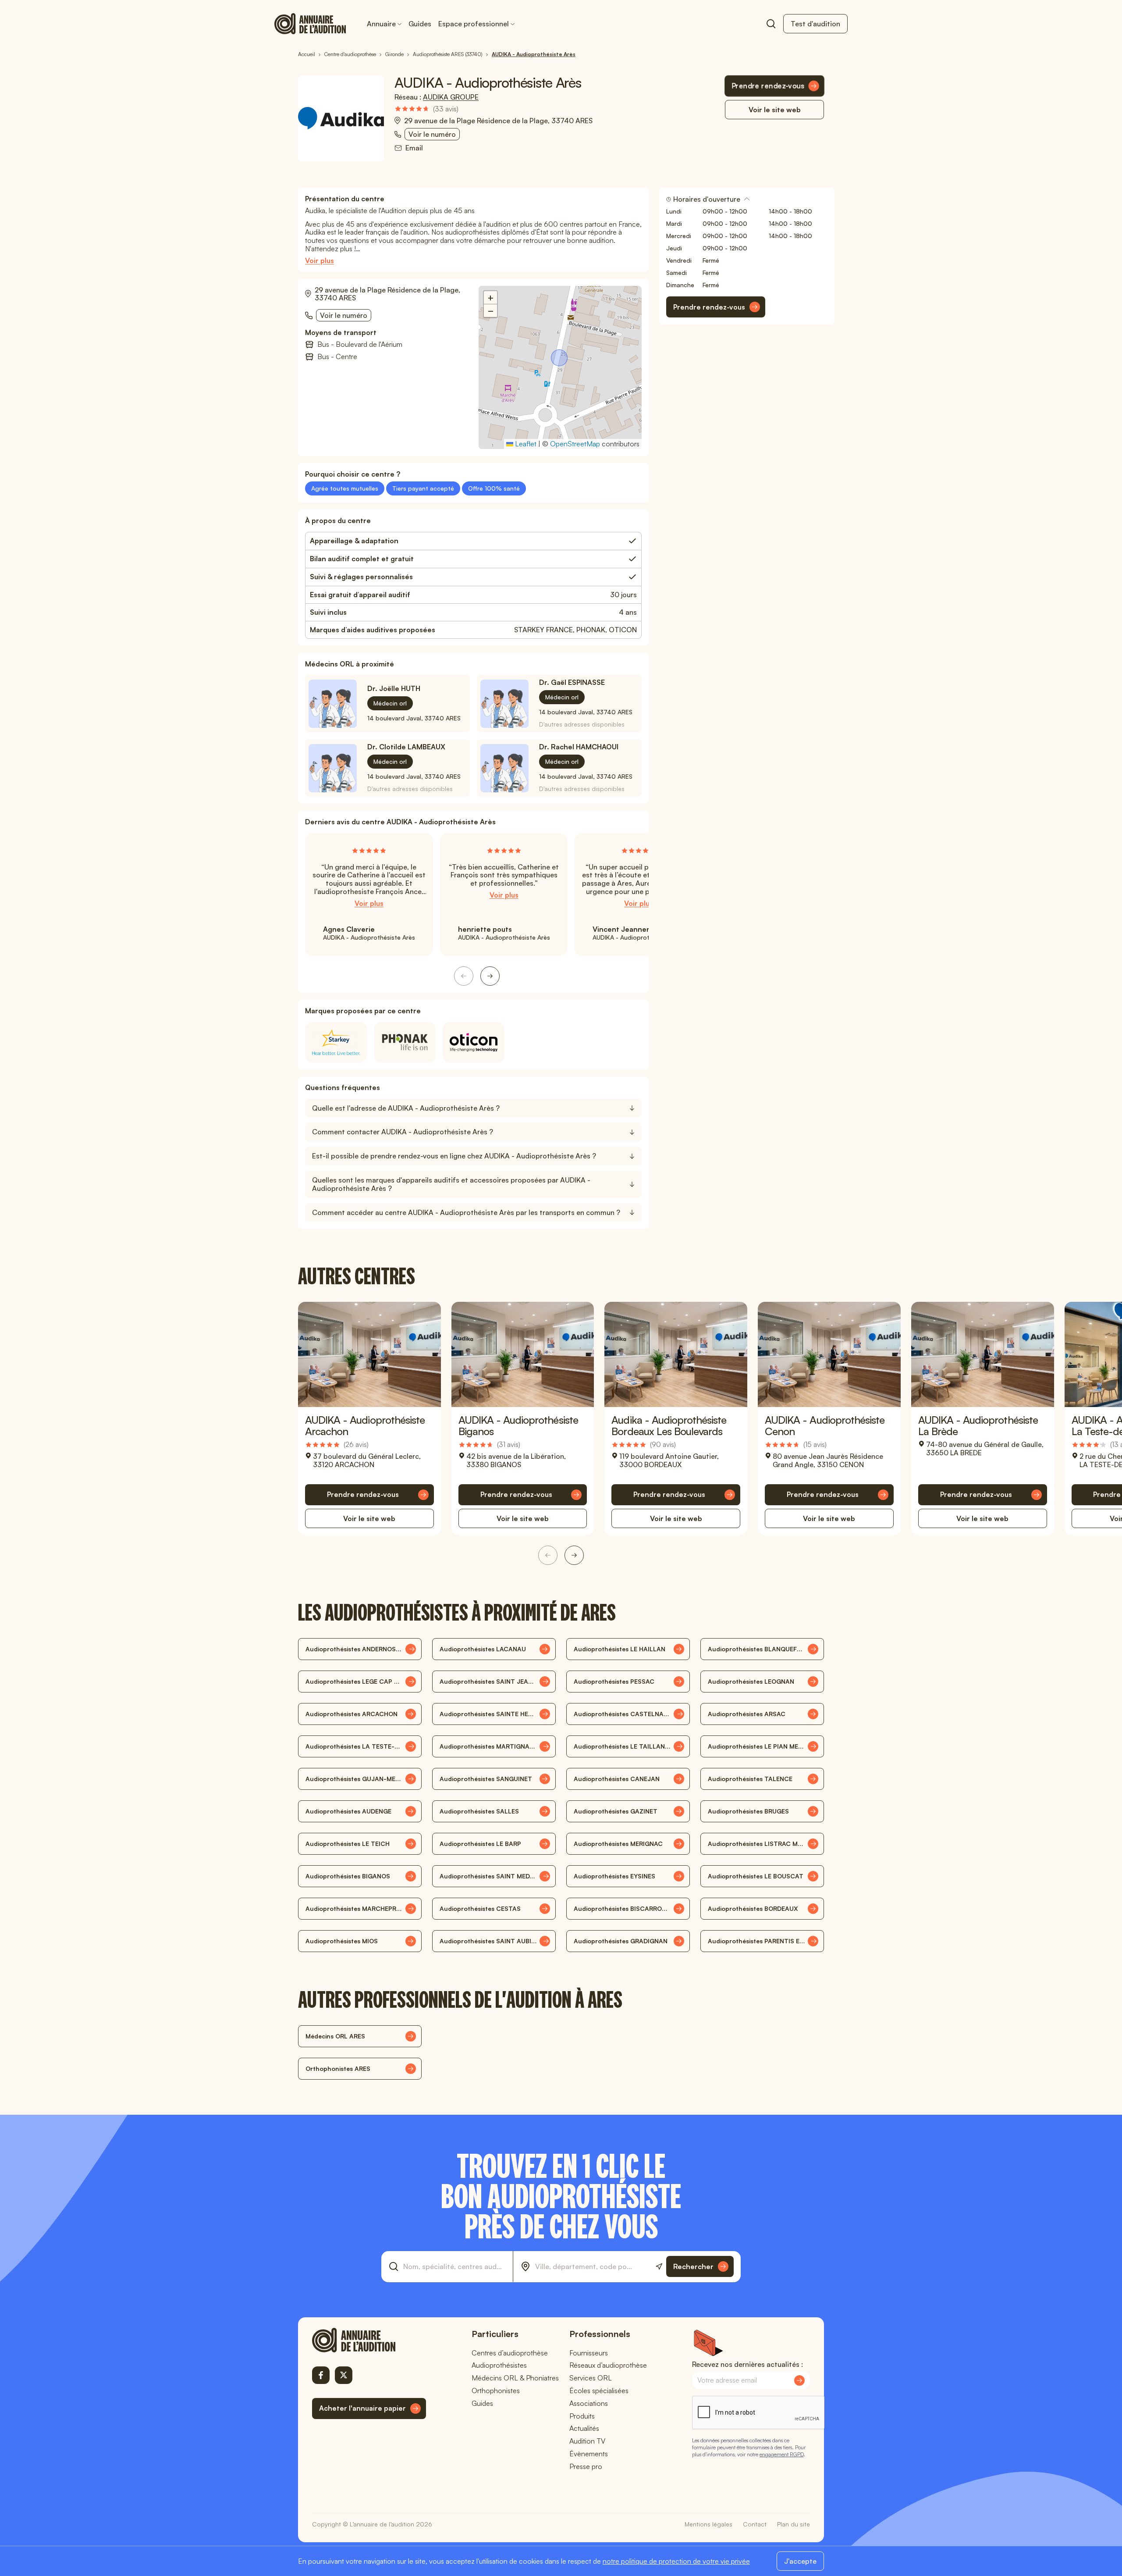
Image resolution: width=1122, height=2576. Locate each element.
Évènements (589, 2454)
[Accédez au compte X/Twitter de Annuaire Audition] (344, 2375)
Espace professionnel (474, 24)
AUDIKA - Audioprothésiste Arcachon (365, 1425)
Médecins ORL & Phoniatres (515, 2378)
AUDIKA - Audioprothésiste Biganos (518, 1425)
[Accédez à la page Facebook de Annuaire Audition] (321, 2375)
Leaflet (525, 444)
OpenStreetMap (575, 444)
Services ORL (591, 2378)
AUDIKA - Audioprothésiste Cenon (825, 1425)
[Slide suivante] (490, 976)
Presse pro (586, 2466)
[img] (426, 109)
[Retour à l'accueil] (369, 2340)
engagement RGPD (781, 2454)
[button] (560, 359)
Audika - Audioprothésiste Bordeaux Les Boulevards (669, 1425)
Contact (755, 2524)
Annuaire (381, 24)
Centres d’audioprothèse (510, 2353)
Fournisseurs (589, 2353)
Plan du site (794, 2524)
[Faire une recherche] (771, 24)
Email (414, 148)
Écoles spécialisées (599, 2391)
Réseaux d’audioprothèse (608, 2365)
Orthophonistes (496, 2391)
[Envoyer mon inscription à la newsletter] (799, 2380)
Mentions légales (708, 2524)
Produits (582, 2416)
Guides (420, 24)
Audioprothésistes (499, 2365)
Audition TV (587, 2441)
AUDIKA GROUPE (451, 97)
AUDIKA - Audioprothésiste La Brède (978, 1425)
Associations (589, 2403)
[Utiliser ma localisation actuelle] (659, 2267)
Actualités (584, 2428)
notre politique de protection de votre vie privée (676, 2561)
